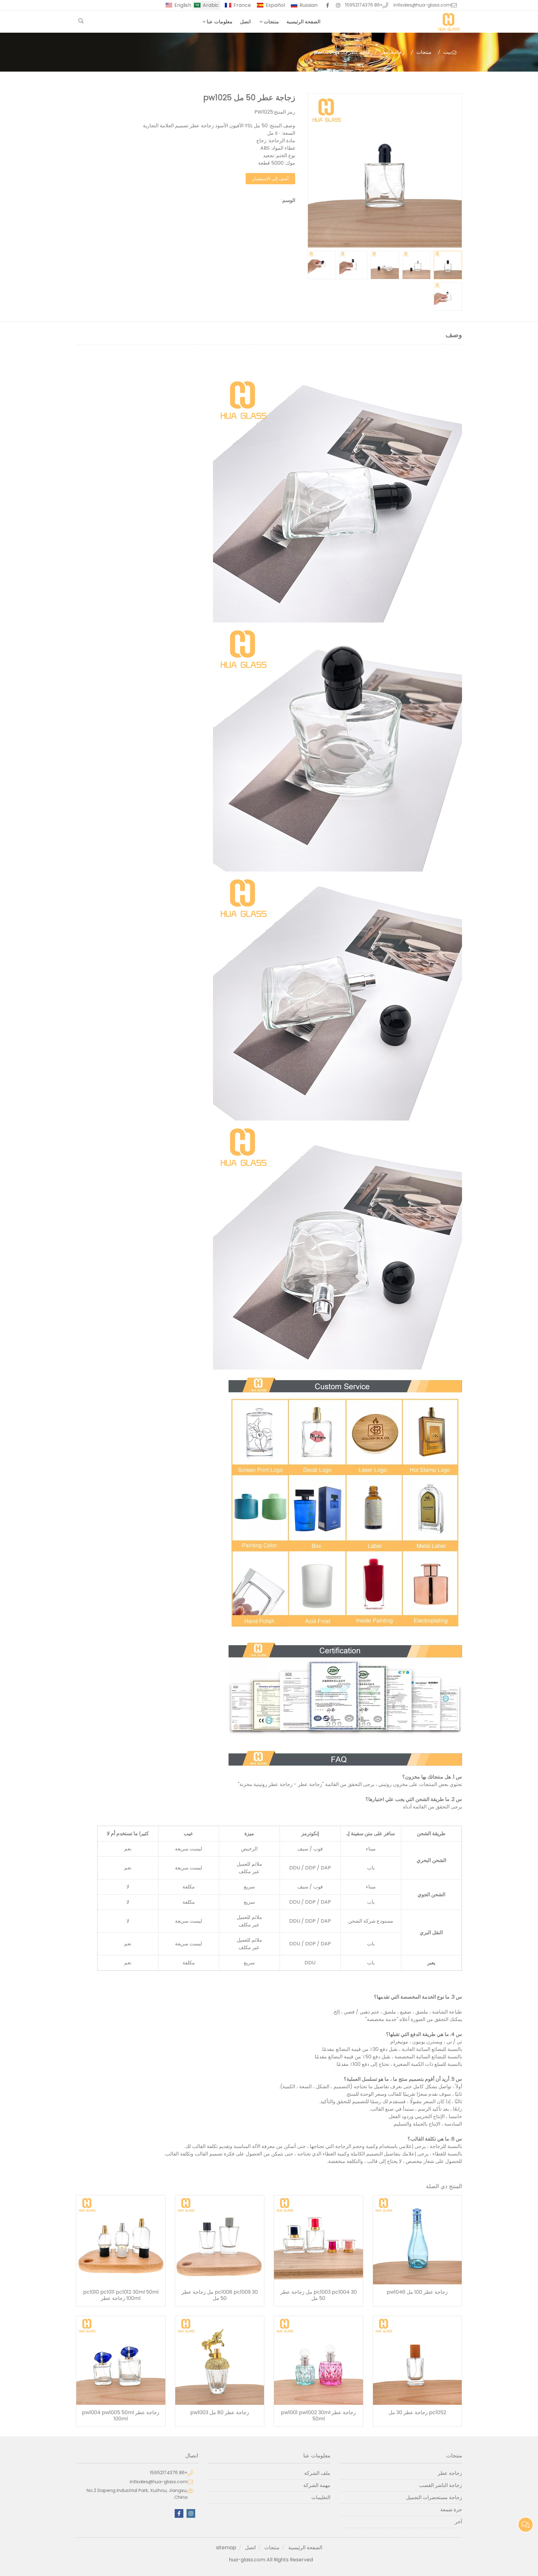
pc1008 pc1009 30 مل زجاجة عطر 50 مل (220, 2295)
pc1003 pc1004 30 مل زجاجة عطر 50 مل (319, 2295)
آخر (458, 2522)
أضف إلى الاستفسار (270, 179)
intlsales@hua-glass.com (422, 5)
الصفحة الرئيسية (303, 22)
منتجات (271, 22)
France (242, 5)
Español (275, 5)
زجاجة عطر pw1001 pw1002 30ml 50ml (318, 2416)
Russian (309, 5)
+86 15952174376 (364, 5)
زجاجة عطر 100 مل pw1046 (417, 2292)
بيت (447, 52)
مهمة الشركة (317, 2485)
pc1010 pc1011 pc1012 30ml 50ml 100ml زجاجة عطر (121, 2295)
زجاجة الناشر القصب (441, 2485)
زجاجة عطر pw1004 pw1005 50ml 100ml (121, 2416)
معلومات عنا (220, 22)
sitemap (226, 2548)
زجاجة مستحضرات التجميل (434, 2497)
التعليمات (321, 2497)
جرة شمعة (451, 2510)
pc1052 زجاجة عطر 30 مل (417, 2413)
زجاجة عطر (392, 52)
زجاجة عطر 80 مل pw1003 (220, 2413)
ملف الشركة (317, 2473)
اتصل (245, 22)
